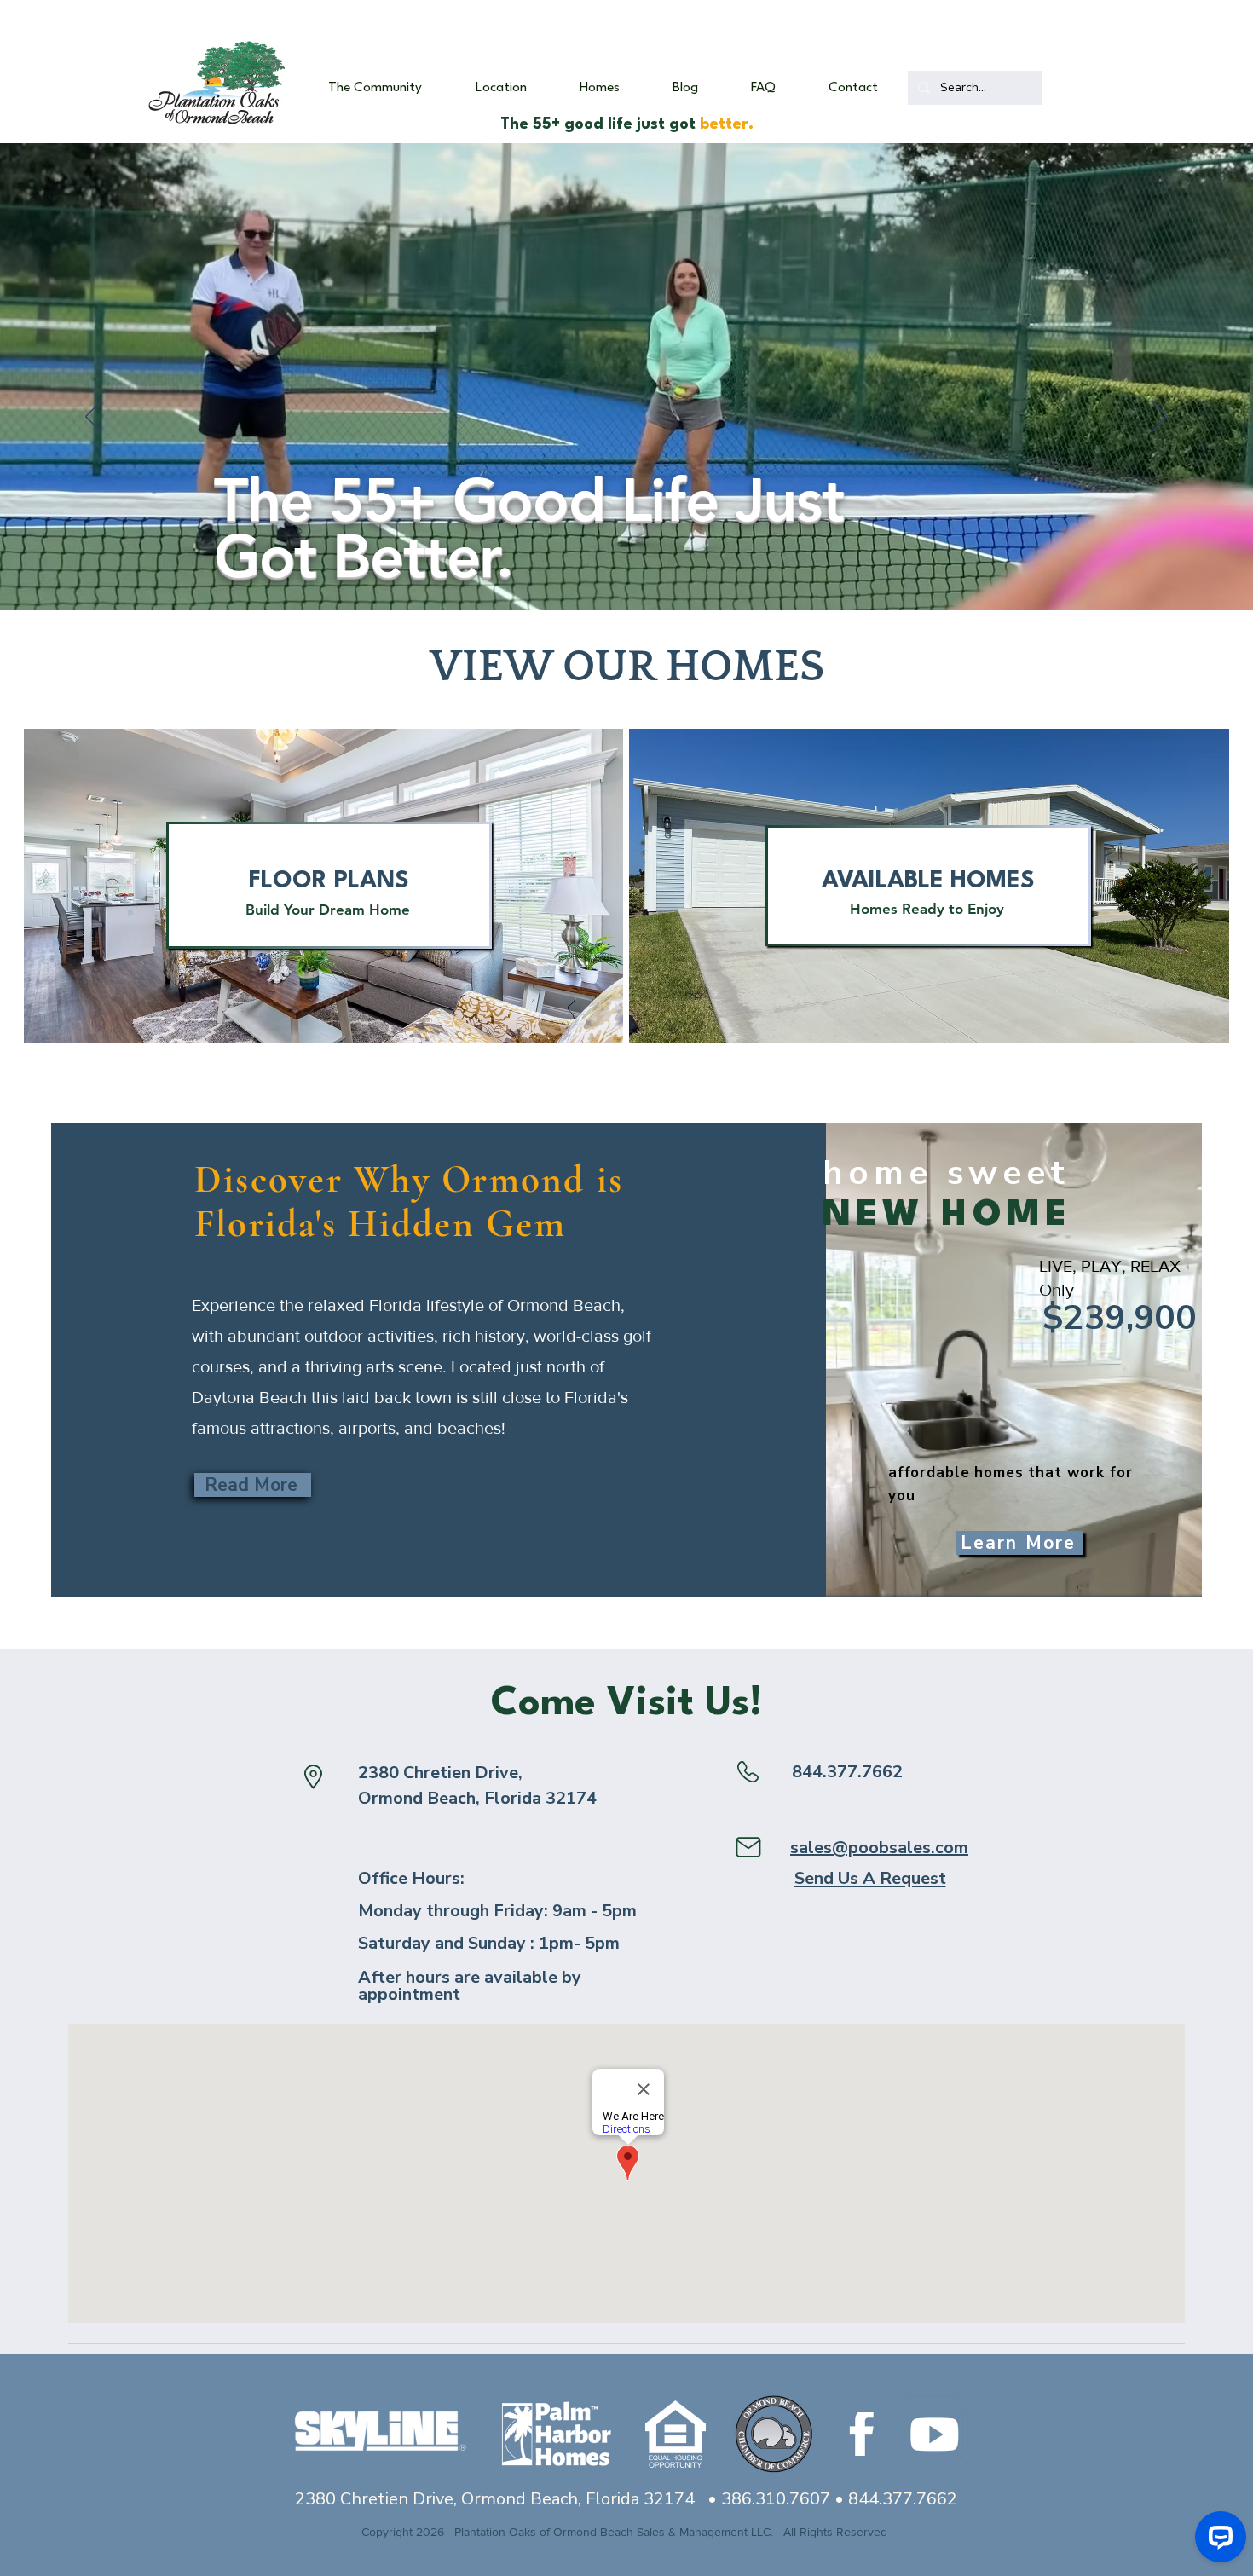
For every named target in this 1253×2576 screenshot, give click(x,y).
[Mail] (748, 1847)
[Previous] (93, 418)
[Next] (1160, 418)
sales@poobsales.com (879, 1848)
